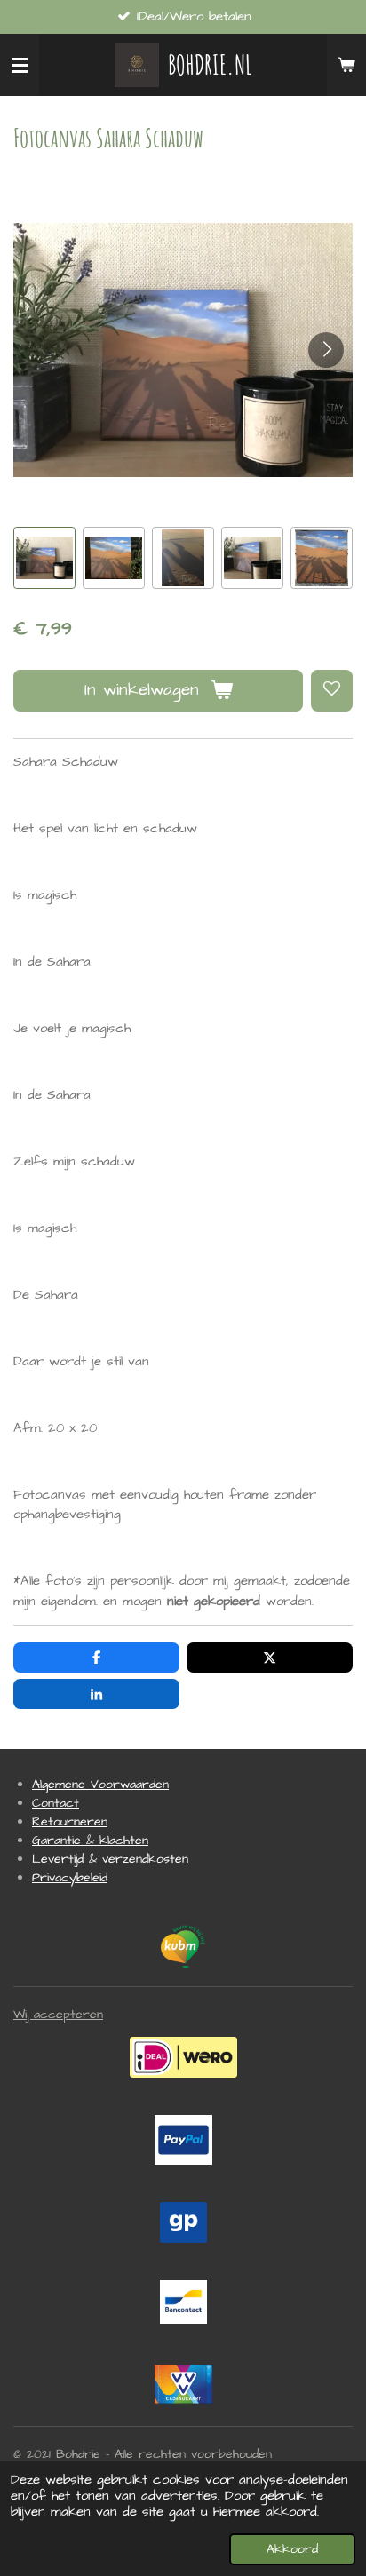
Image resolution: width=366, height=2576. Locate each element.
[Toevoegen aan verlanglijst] (332, 691)
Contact (56, 1803)
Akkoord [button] (292, 2549)
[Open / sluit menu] (20, 65)
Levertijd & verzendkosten (110, 1859)
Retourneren (70, 1822)
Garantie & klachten (90, 1841)
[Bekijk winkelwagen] (346, 65)
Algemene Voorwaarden (100, 1785)
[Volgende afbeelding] (326, 350)
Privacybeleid (70, 1878)
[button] (44, 558)
